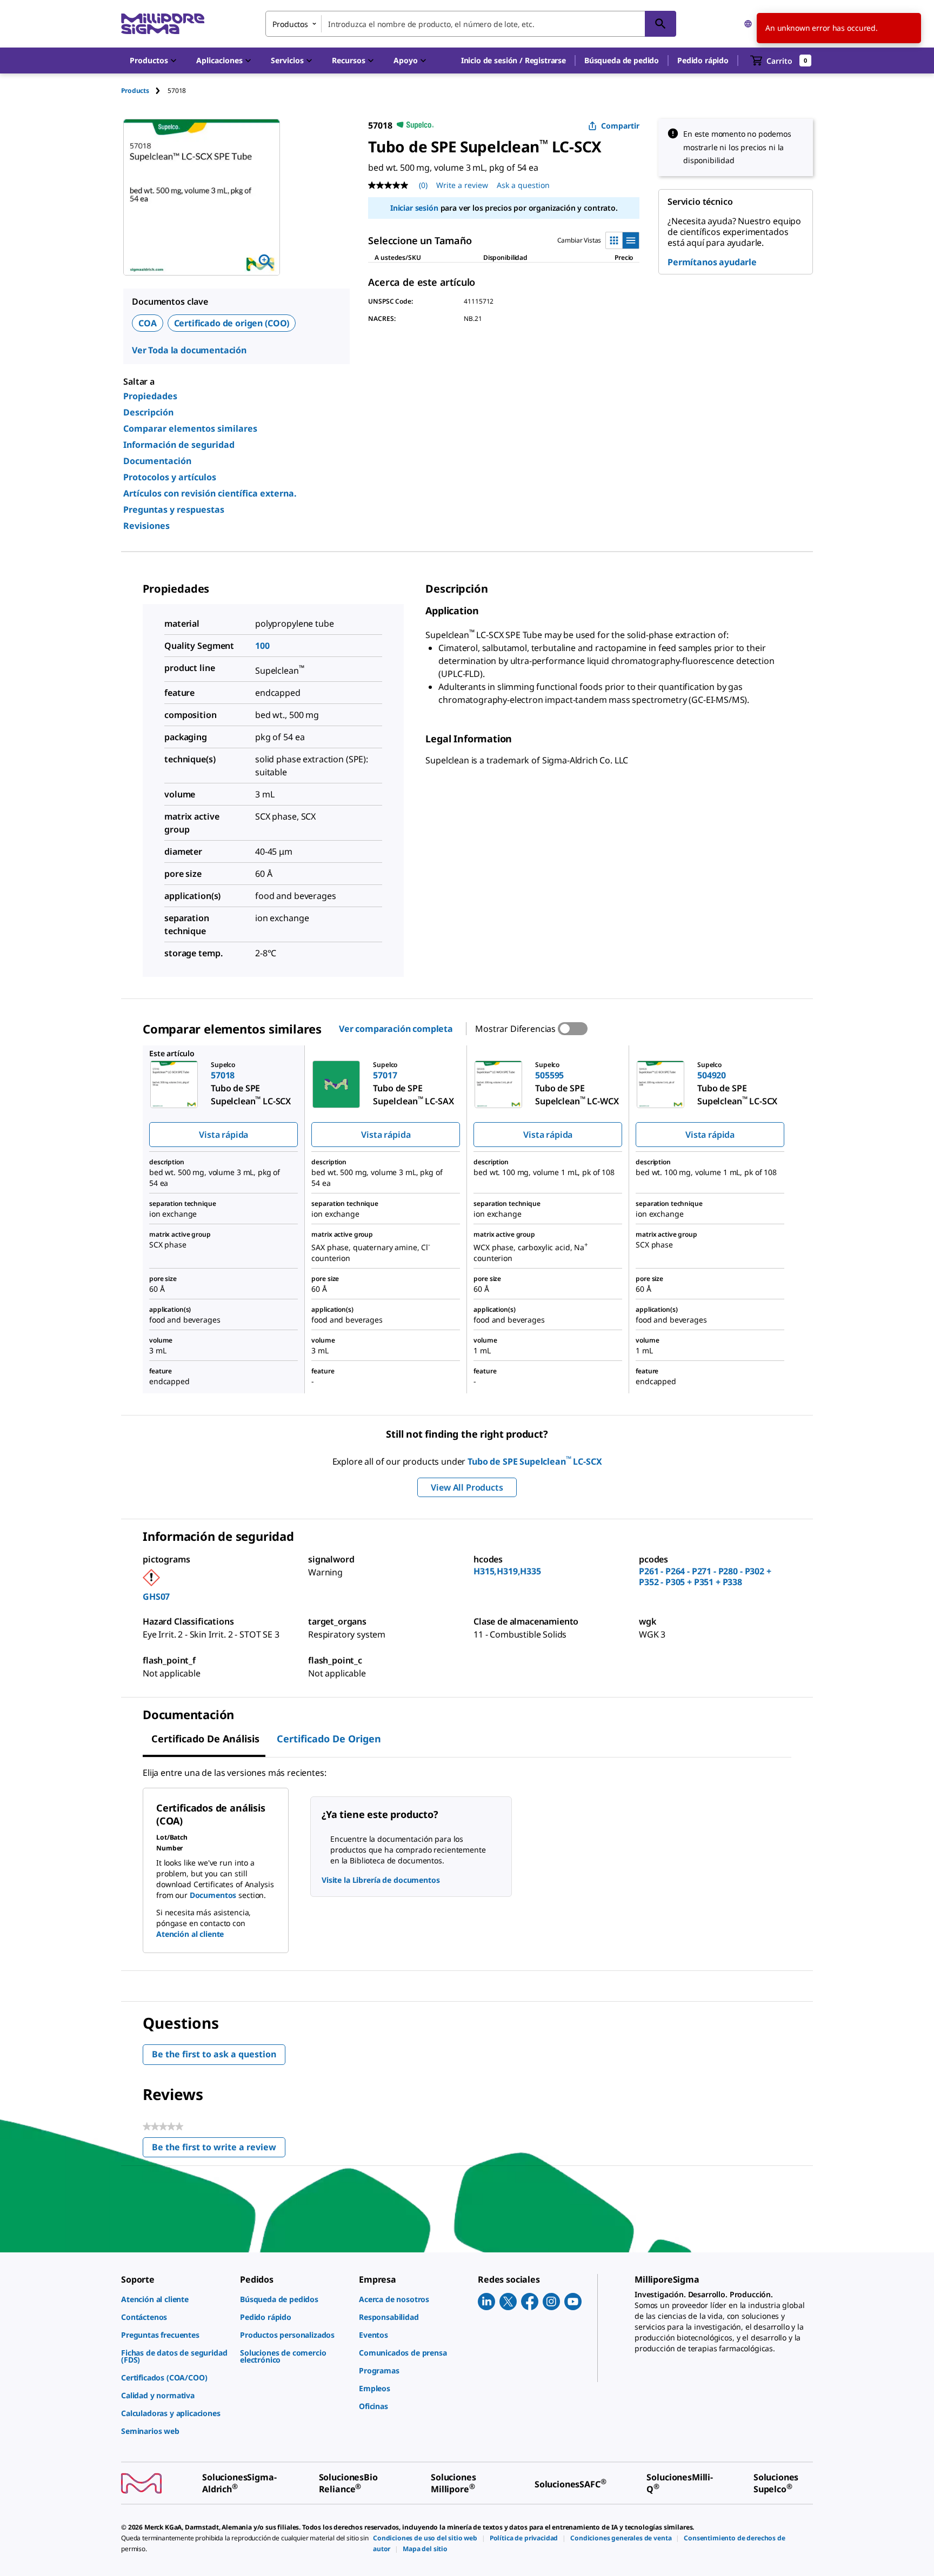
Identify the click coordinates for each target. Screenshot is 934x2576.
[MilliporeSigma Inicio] (163, 24)
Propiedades (150, 396)
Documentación (157, 461)
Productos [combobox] (290, 24)
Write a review (462, 185)
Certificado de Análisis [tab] (205, 1739)
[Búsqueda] (661, 24)
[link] (175, 2299)
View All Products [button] (467, 1487)
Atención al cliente (190, 1934)
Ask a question (523, 185)
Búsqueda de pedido (622, 60)
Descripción (148, 412)
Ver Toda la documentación (189, 350)
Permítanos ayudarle (712, 262)
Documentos (213, 1895)
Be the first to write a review (219, 2149)
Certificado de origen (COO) (232, 323)
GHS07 (156, 1596)
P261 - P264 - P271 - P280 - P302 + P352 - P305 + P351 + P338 (705, 1577)
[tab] (144, 90)
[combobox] (471, 24)
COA (148, 323)
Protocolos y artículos (170, 477)
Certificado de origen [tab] (329, 1739)
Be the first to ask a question (214, 2054)
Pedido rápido (703, 60)
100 (262, 646)
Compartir (620, 126)
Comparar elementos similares (190, 428)
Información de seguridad (179, 445)
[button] (513, 61)
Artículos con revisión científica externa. (210, 493)
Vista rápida (224, 1135)
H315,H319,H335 (507, 1571)
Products (135, 90)
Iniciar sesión (414, 208)
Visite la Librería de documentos (381, 1880)
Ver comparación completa (396, 1029)
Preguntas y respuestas (174, 509)
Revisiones (146, 526)
